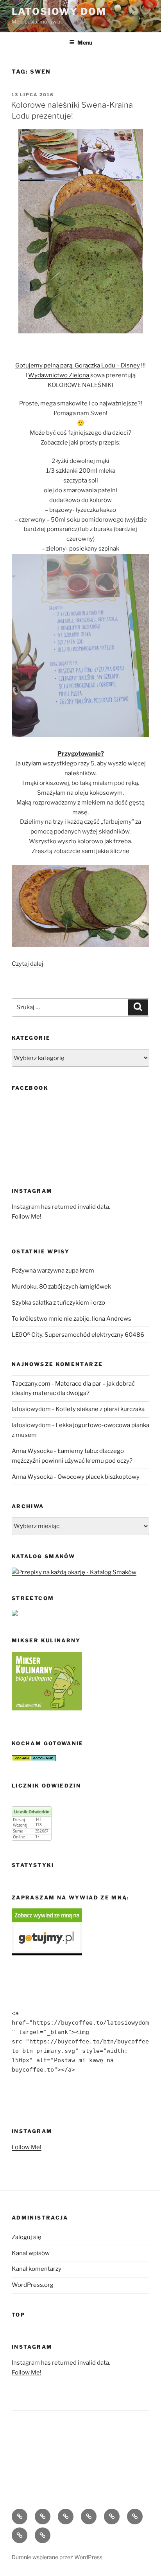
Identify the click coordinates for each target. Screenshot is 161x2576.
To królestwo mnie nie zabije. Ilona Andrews (72, 1319)
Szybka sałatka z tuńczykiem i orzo (58, 1303)
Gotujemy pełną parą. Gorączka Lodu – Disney (78, 365)
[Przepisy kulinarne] (47, 1708)
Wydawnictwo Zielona (59, 375)
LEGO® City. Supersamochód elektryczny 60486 (78, 1335)
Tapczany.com (31, 1384)
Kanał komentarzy (37, 2269)
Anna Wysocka (32, 1451)
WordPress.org (33, 2285)
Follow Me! (27, 1217)
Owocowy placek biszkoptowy (98, 1477)
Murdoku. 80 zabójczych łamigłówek (61, 1287)
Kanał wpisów (31, 2253)
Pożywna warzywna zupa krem (53, 1271)
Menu (85, 42)
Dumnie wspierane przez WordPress (57, 2557)
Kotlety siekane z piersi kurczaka (100, 1409)
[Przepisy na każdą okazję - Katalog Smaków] (74, 1572)
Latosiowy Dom (59, 12)
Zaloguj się (27, 2237)
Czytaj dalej (28, 964)
